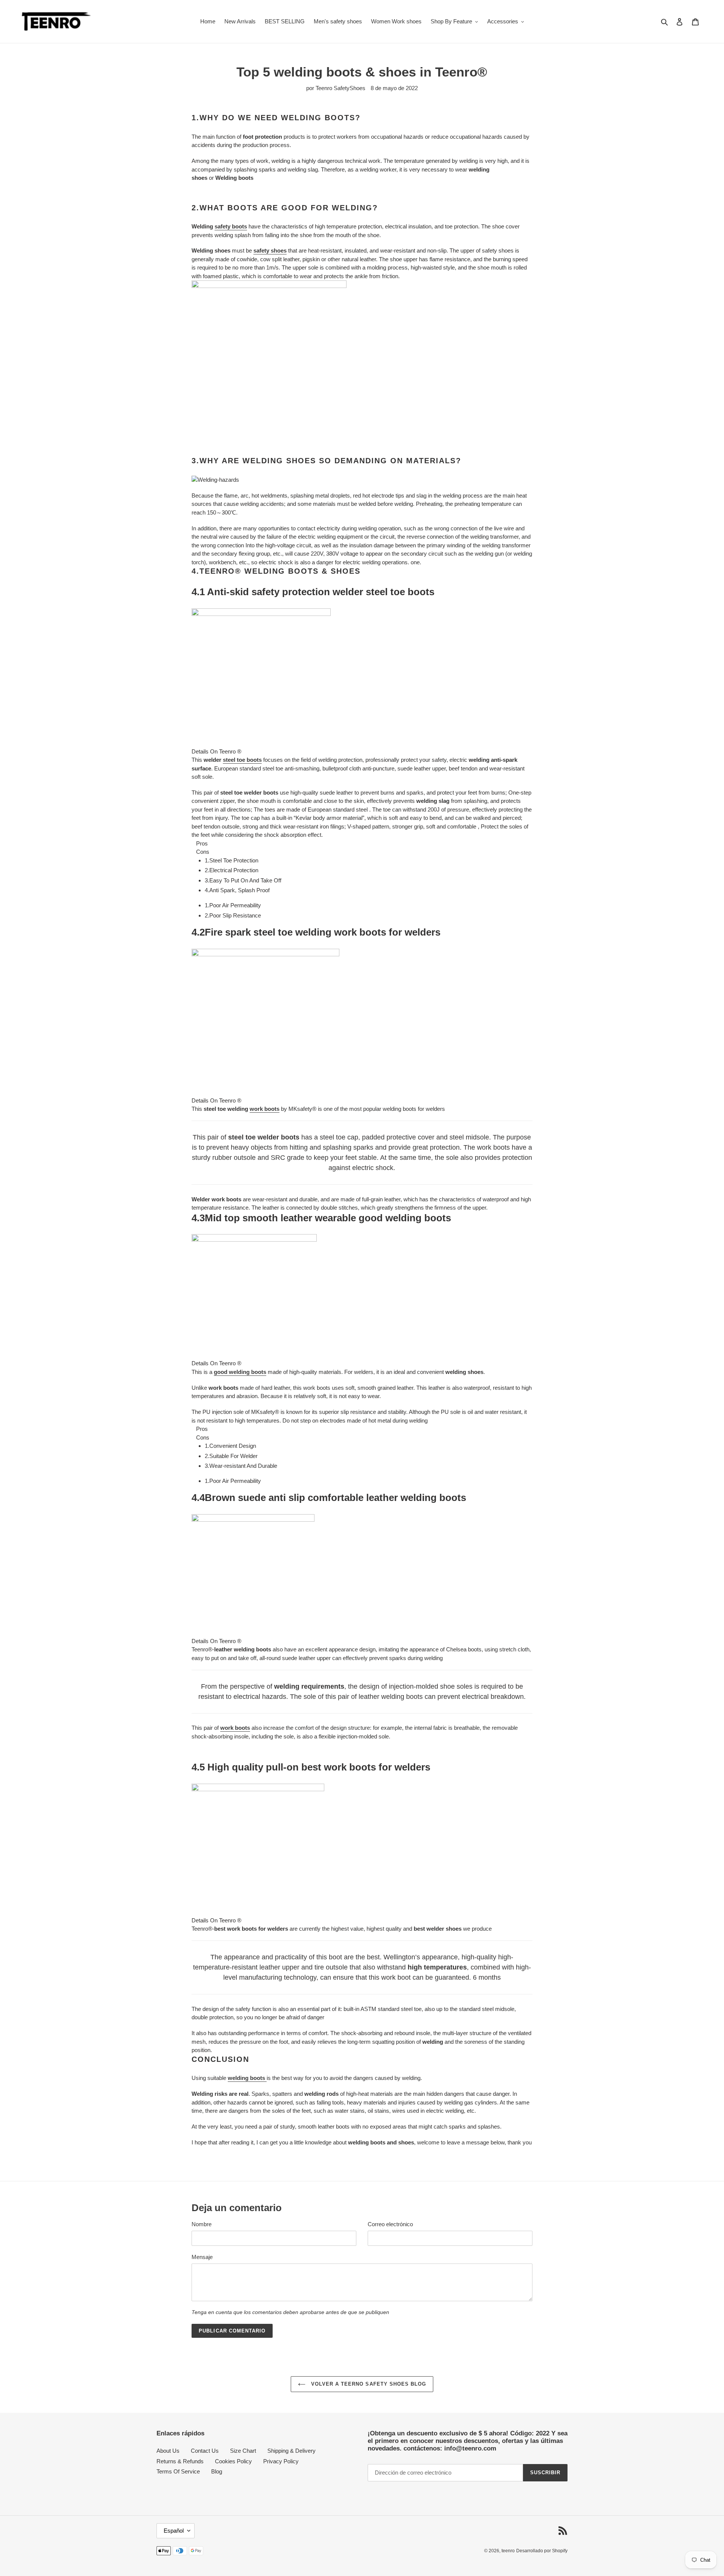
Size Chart (243, 2451)
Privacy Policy (281, 2461)
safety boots (231, 226)
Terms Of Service (178, 2471)
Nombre (202, 2224)
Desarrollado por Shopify (542, 2551)
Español (174, 2531)
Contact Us (205, 2451)
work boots (265, 1109)
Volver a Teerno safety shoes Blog (368, 2384)
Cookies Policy (233, 2461)
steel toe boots (242, 760)
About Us (168, 2451)
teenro (508, 2551)
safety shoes (270, 250)
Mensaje (202, 2257)
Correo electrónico (390, 2224)
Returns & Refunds (180, 2461)
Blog (217, 2471)
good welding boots (240, 1372)
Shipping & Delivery (291, 2451)
